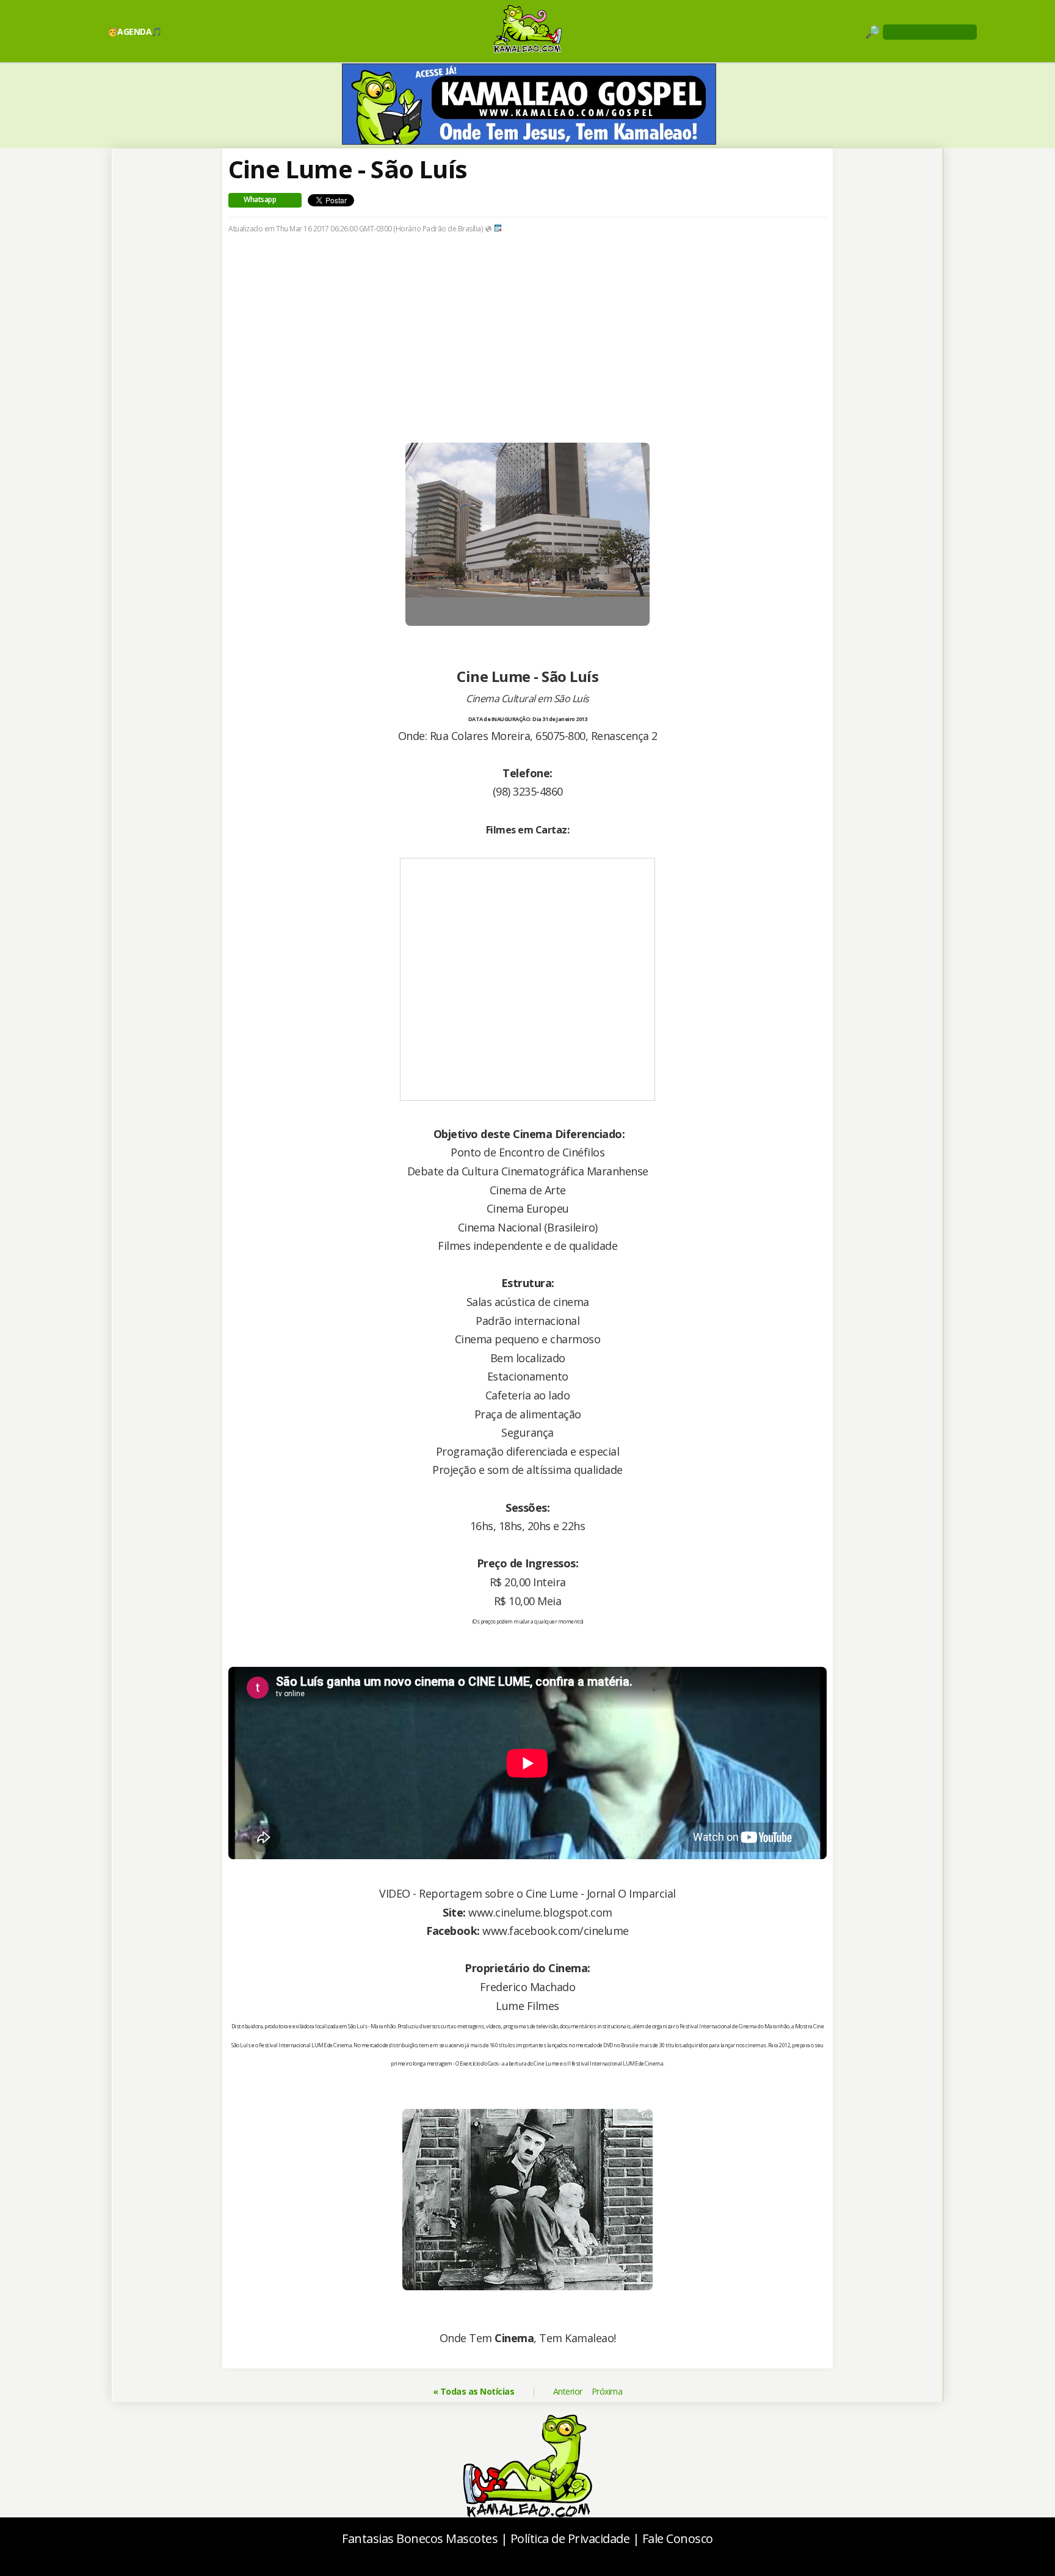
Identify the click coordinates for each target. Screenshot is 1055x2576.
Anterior (568, 2391)
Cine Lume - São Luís (348, 169)
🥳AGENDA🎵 (135, 31)
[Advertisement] (527, 338)
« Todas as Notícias (474, 2391)
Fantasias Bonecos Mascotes (420, 2538)
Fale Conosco (678, 2538)
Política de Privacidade (570, 2538)
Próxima (607, 2391)
